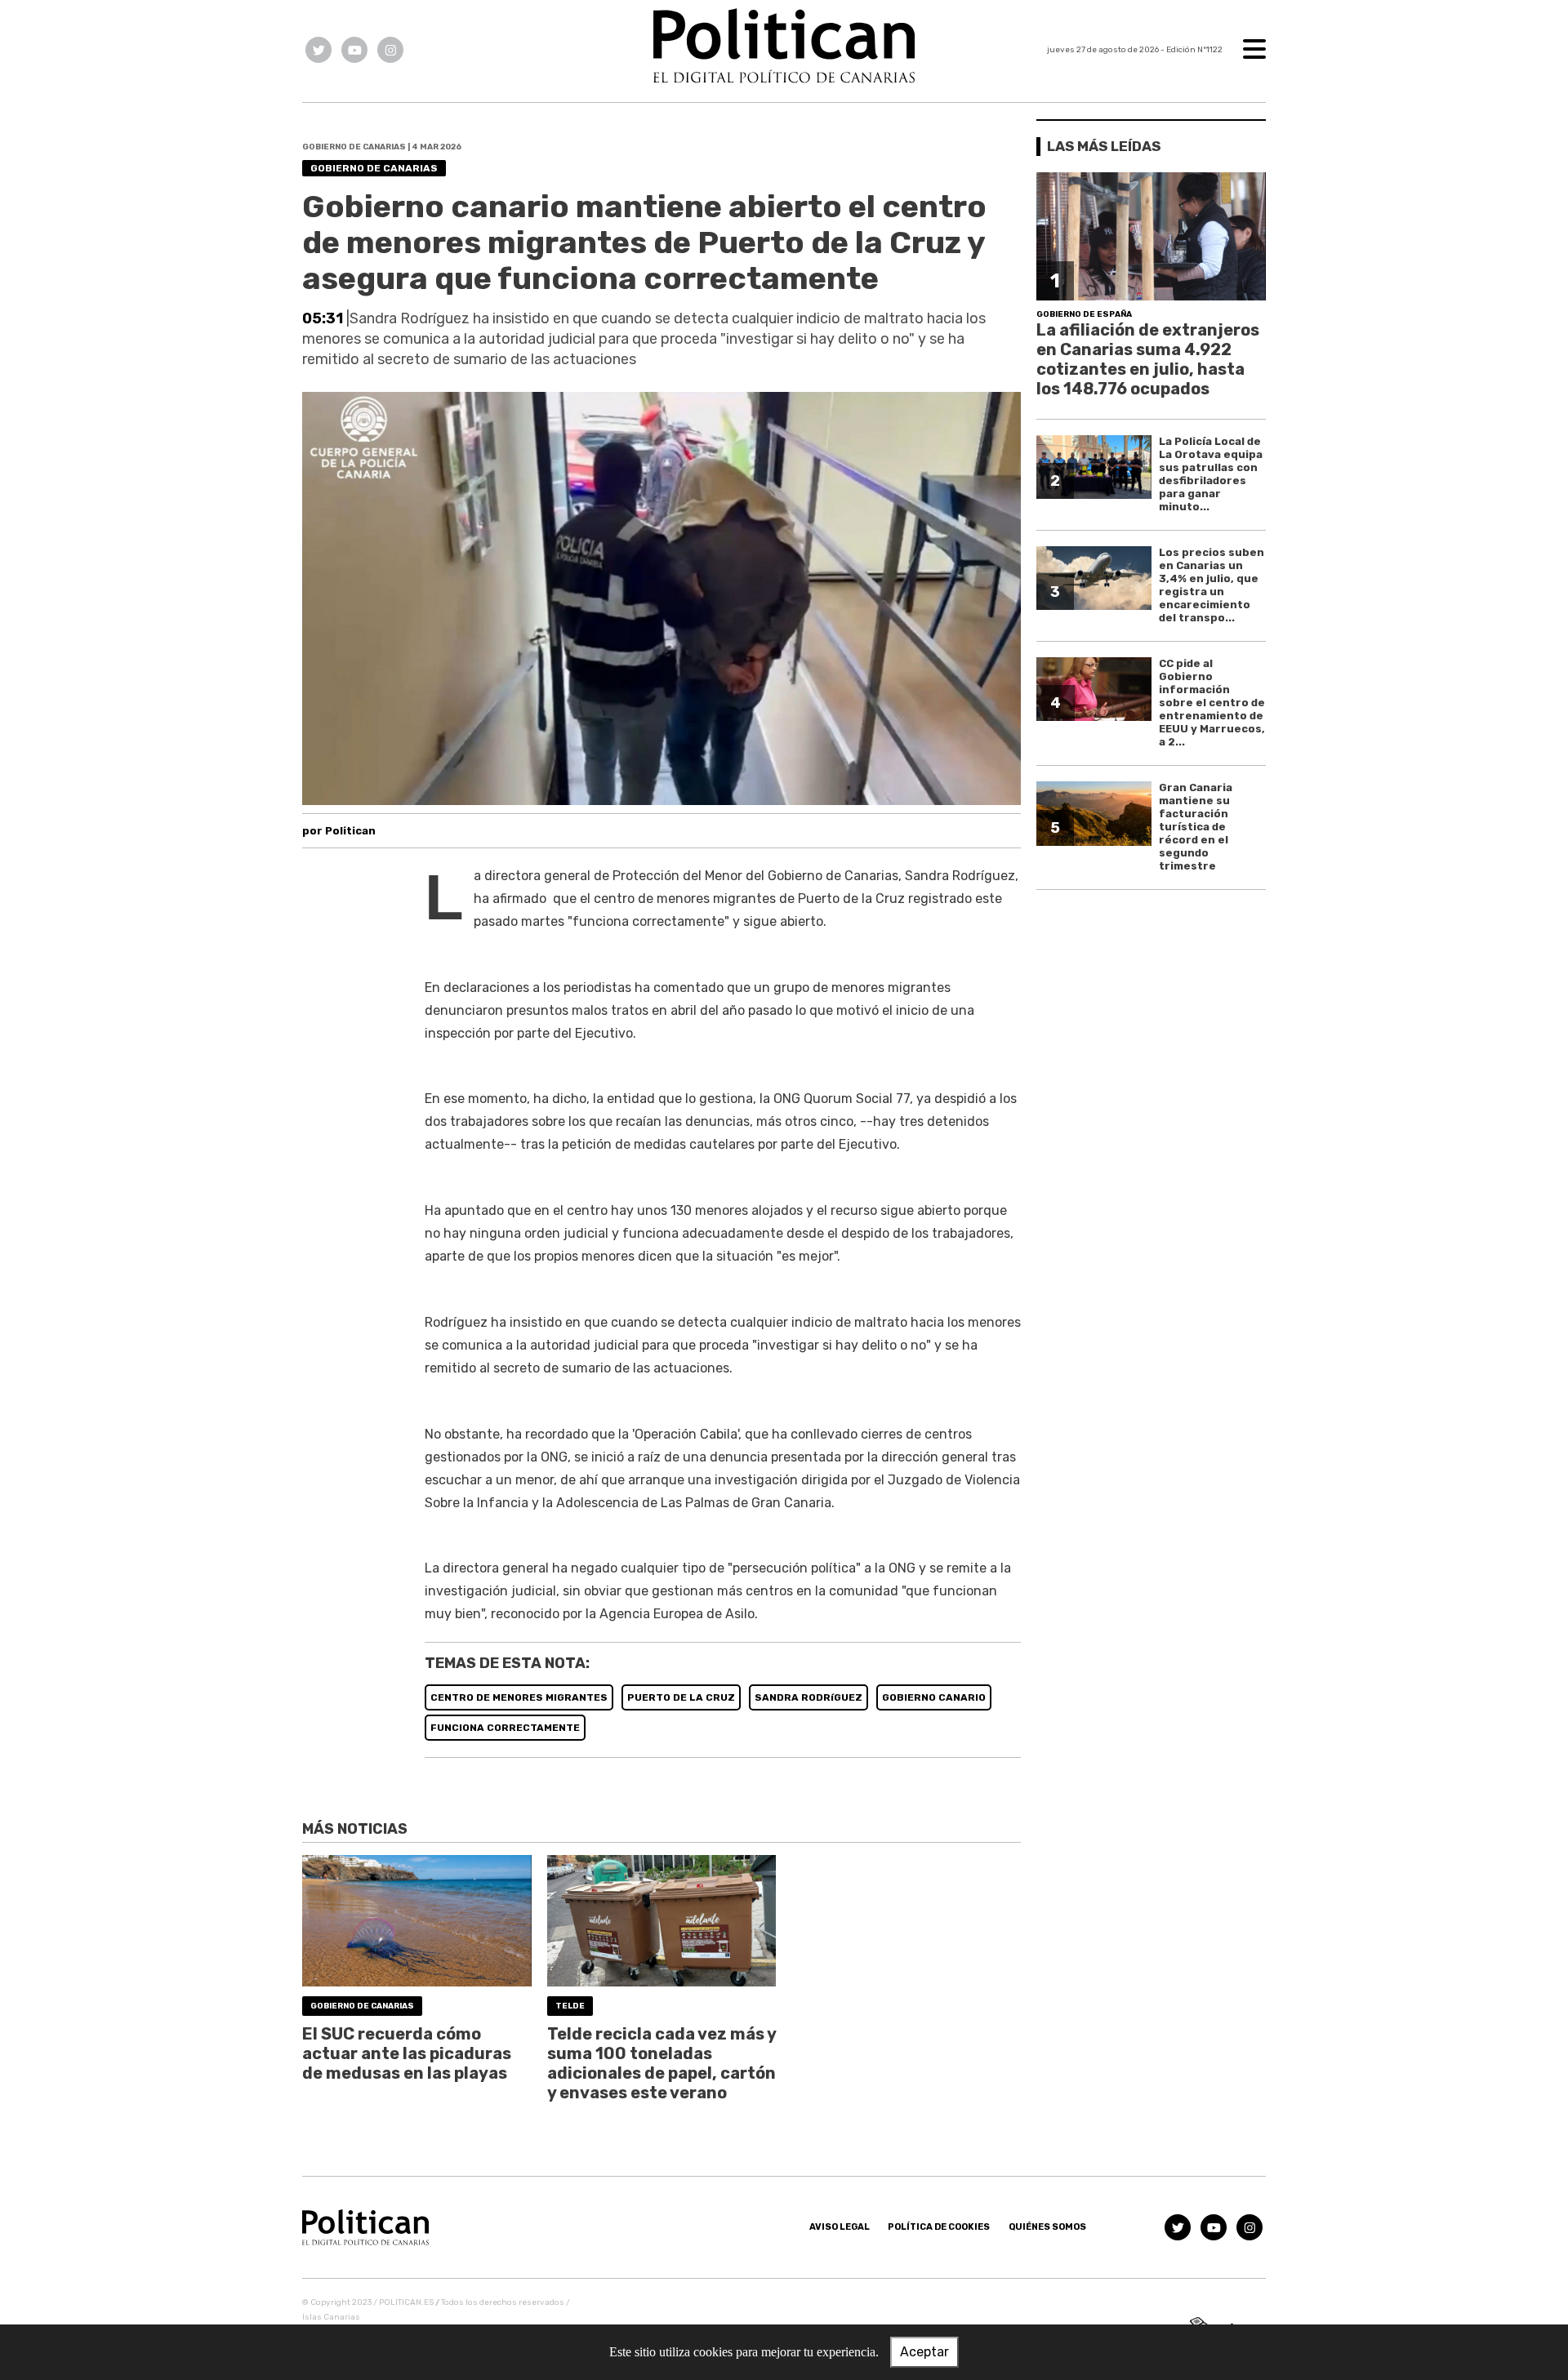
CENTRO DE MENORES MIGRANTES (519, 1697)
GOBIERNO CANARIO (934, 1697)
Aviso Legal (840, 2227)
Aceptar (924, 2352)
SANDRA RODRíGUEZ (808, 1697)
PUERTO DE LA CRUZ (681, 1697)
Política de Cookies (939, 2227)
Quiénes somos (1047, 2227)
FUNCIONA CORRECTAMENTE (505, 1728)
